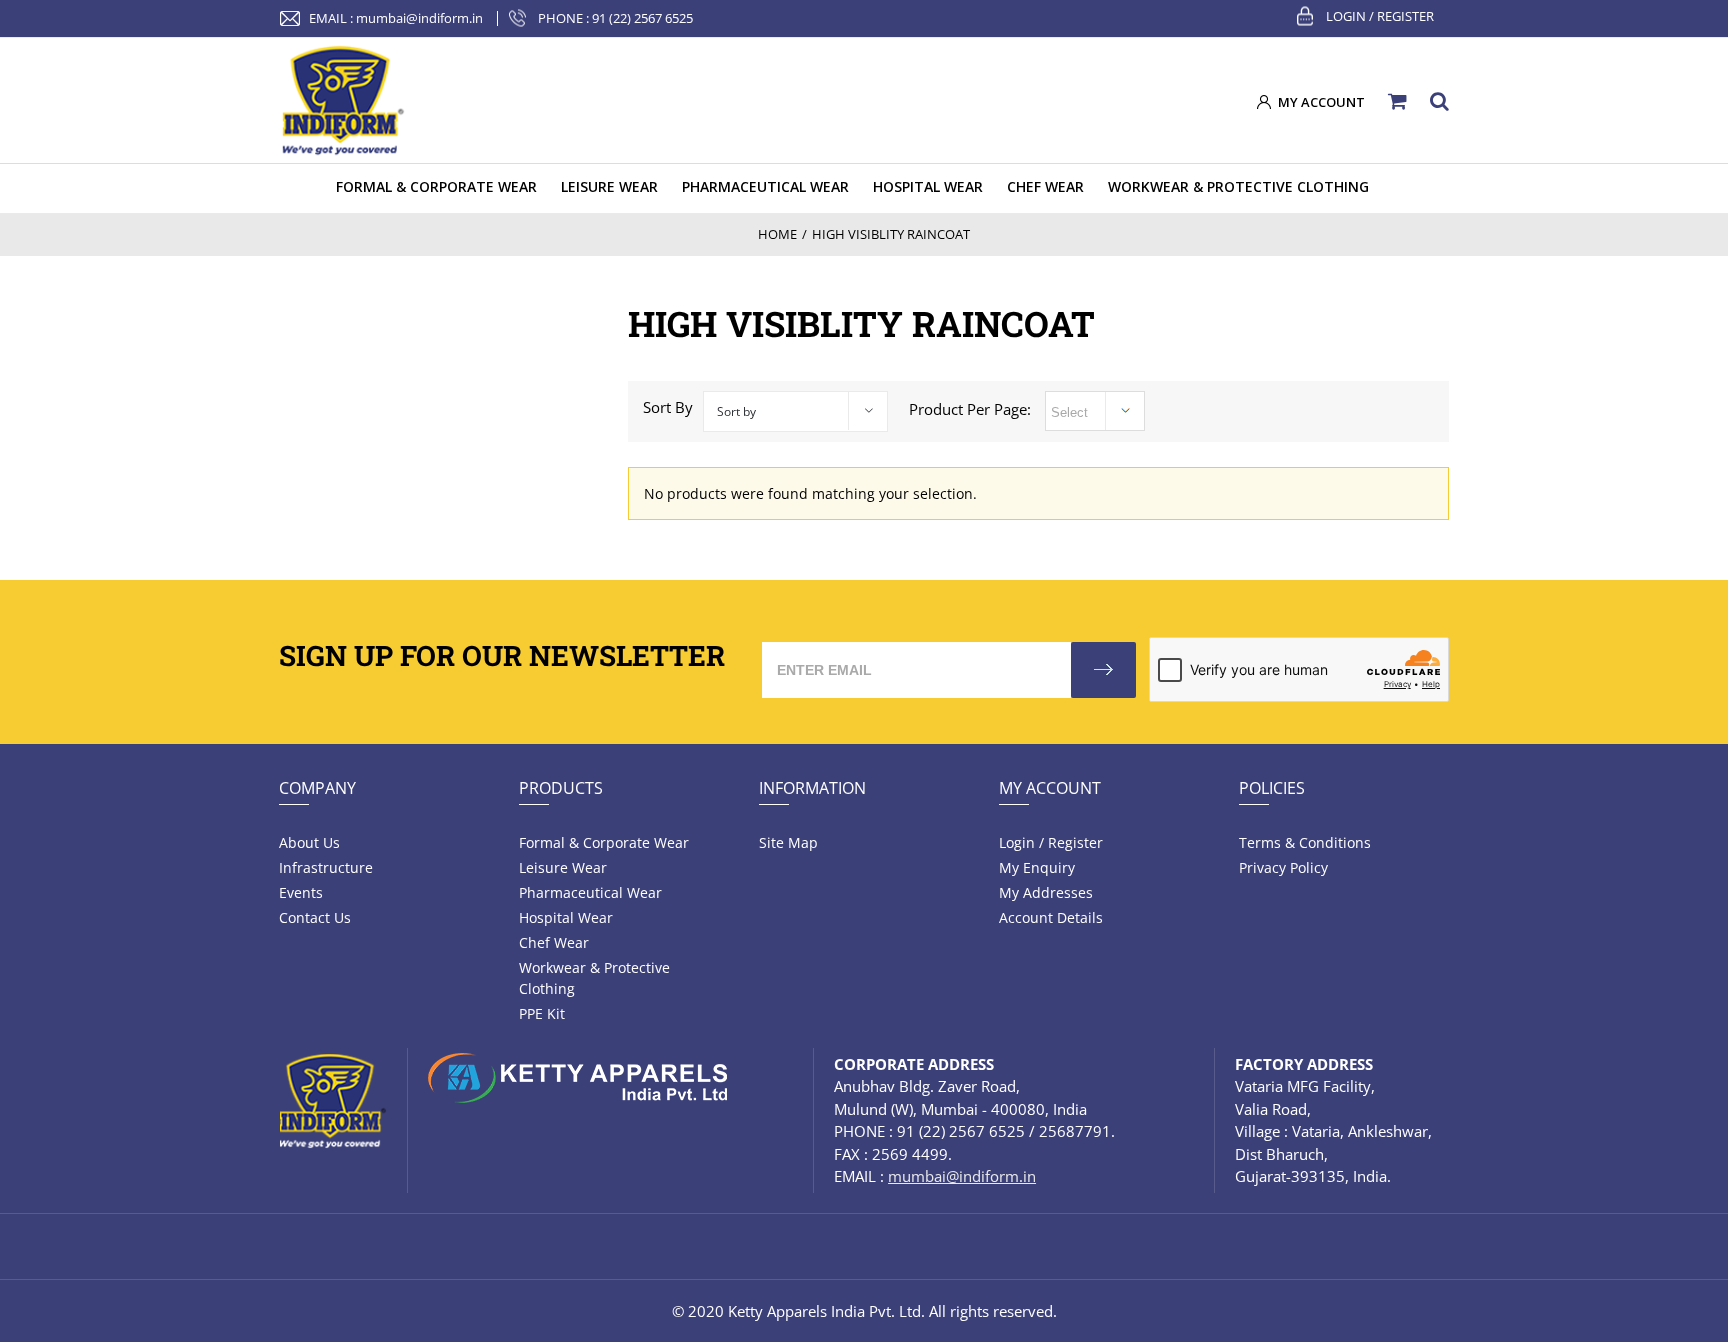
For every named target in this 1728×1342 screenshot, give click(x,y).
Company (317, 788)
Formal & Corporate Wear (604, 842)
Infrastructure (326, 867)
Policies (1272, 788)
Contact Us (315, 917)
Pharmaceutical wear (590, 892)
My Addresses (1046, 892)
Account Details (1051, 917)
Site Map (788, 842)
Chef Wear (554, 942)
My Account (1050, 788)
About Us (309, 842)
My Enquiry (1037, 867)
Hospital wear (566, 917)
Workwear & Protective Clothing (594, 978)
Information (812, 788)
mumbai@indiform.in (419, 18)
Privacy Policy (1283, 867)
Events (301, 892)
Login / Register (1380, 16)
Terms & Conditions (1305, 842)
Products (561, 788)
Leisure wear (563, 867)
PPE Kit (542, 1013)
